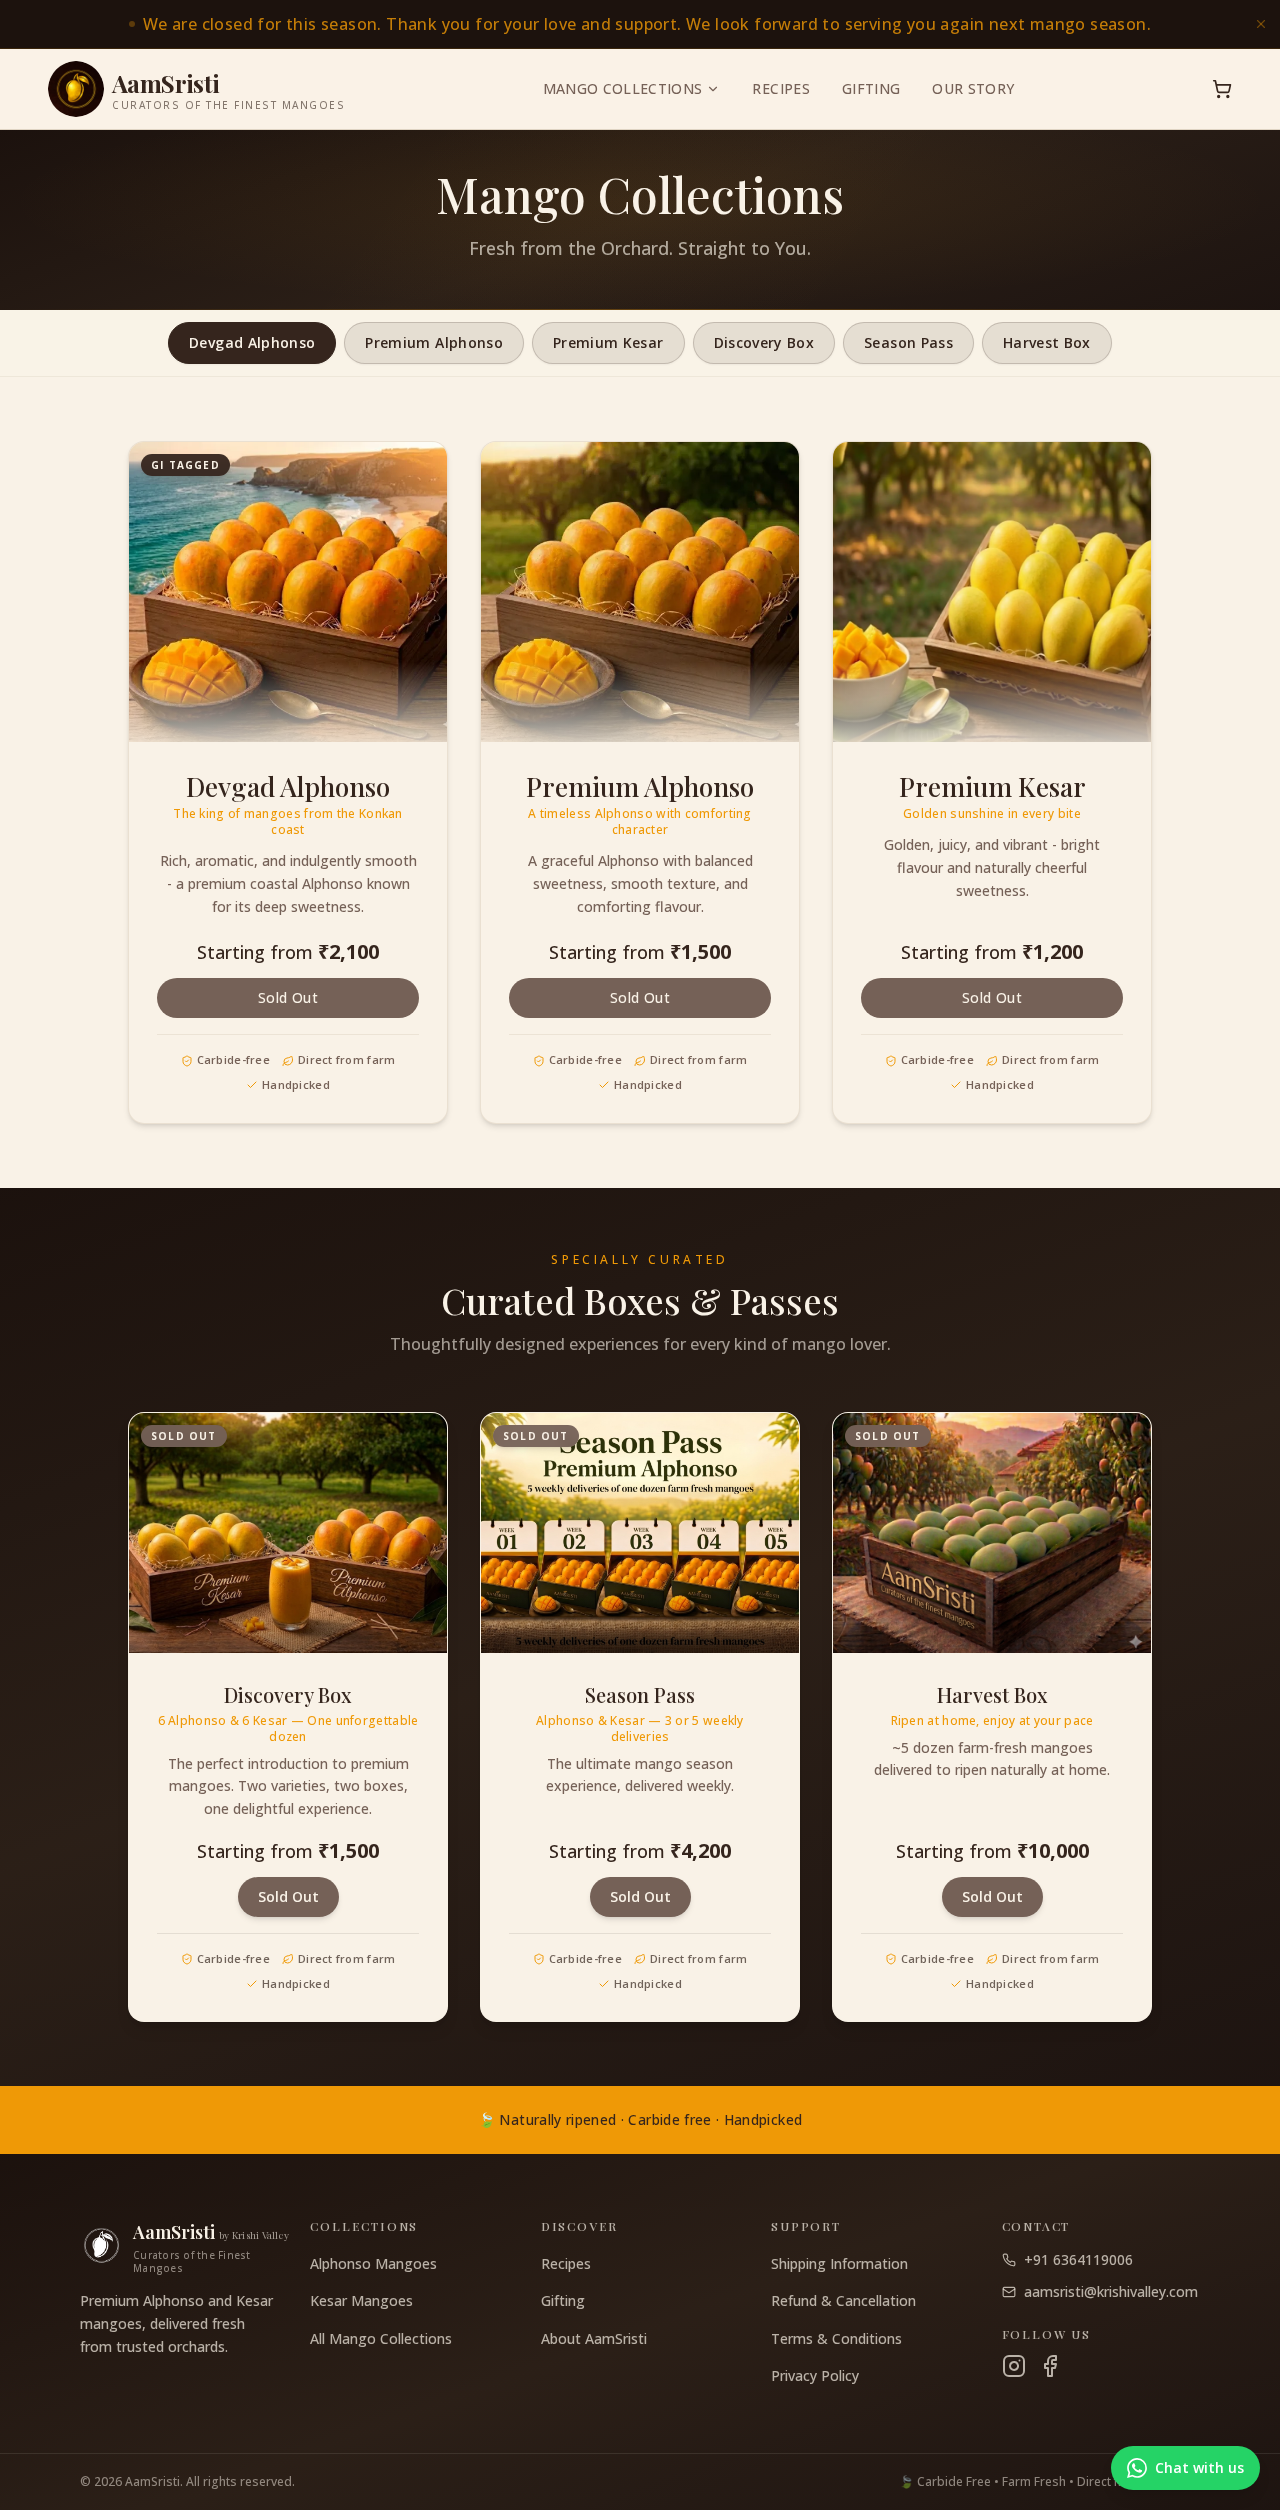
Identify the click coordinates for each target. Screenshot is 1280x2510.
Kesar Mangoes (361, 2300)
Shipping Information (839, 2263)
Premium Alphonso (434, 342)
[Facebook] (1050, 2366)
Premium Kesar (608, 342)
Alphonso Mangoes (373, 2263)
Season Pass (908, 342)
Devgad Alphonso (252, 342)
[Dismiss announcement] (1261, 24)
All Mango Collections (381, 2338)
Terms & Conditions (836, 2338)
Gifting (871, 88)
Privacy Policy (815, 2375)
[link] (640, 24)
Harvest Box (1047, 342)
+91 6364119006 (1078, 2259)
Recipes (780, 88)
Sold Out (288, 997)
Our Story (973, 88)
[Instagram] (1014, 2366)
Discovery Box (764, 342)
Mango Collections (623, 88)
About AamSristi (594, 2338)
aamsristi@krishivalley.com (1111, 2291)
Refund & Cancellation (843, 2300)
